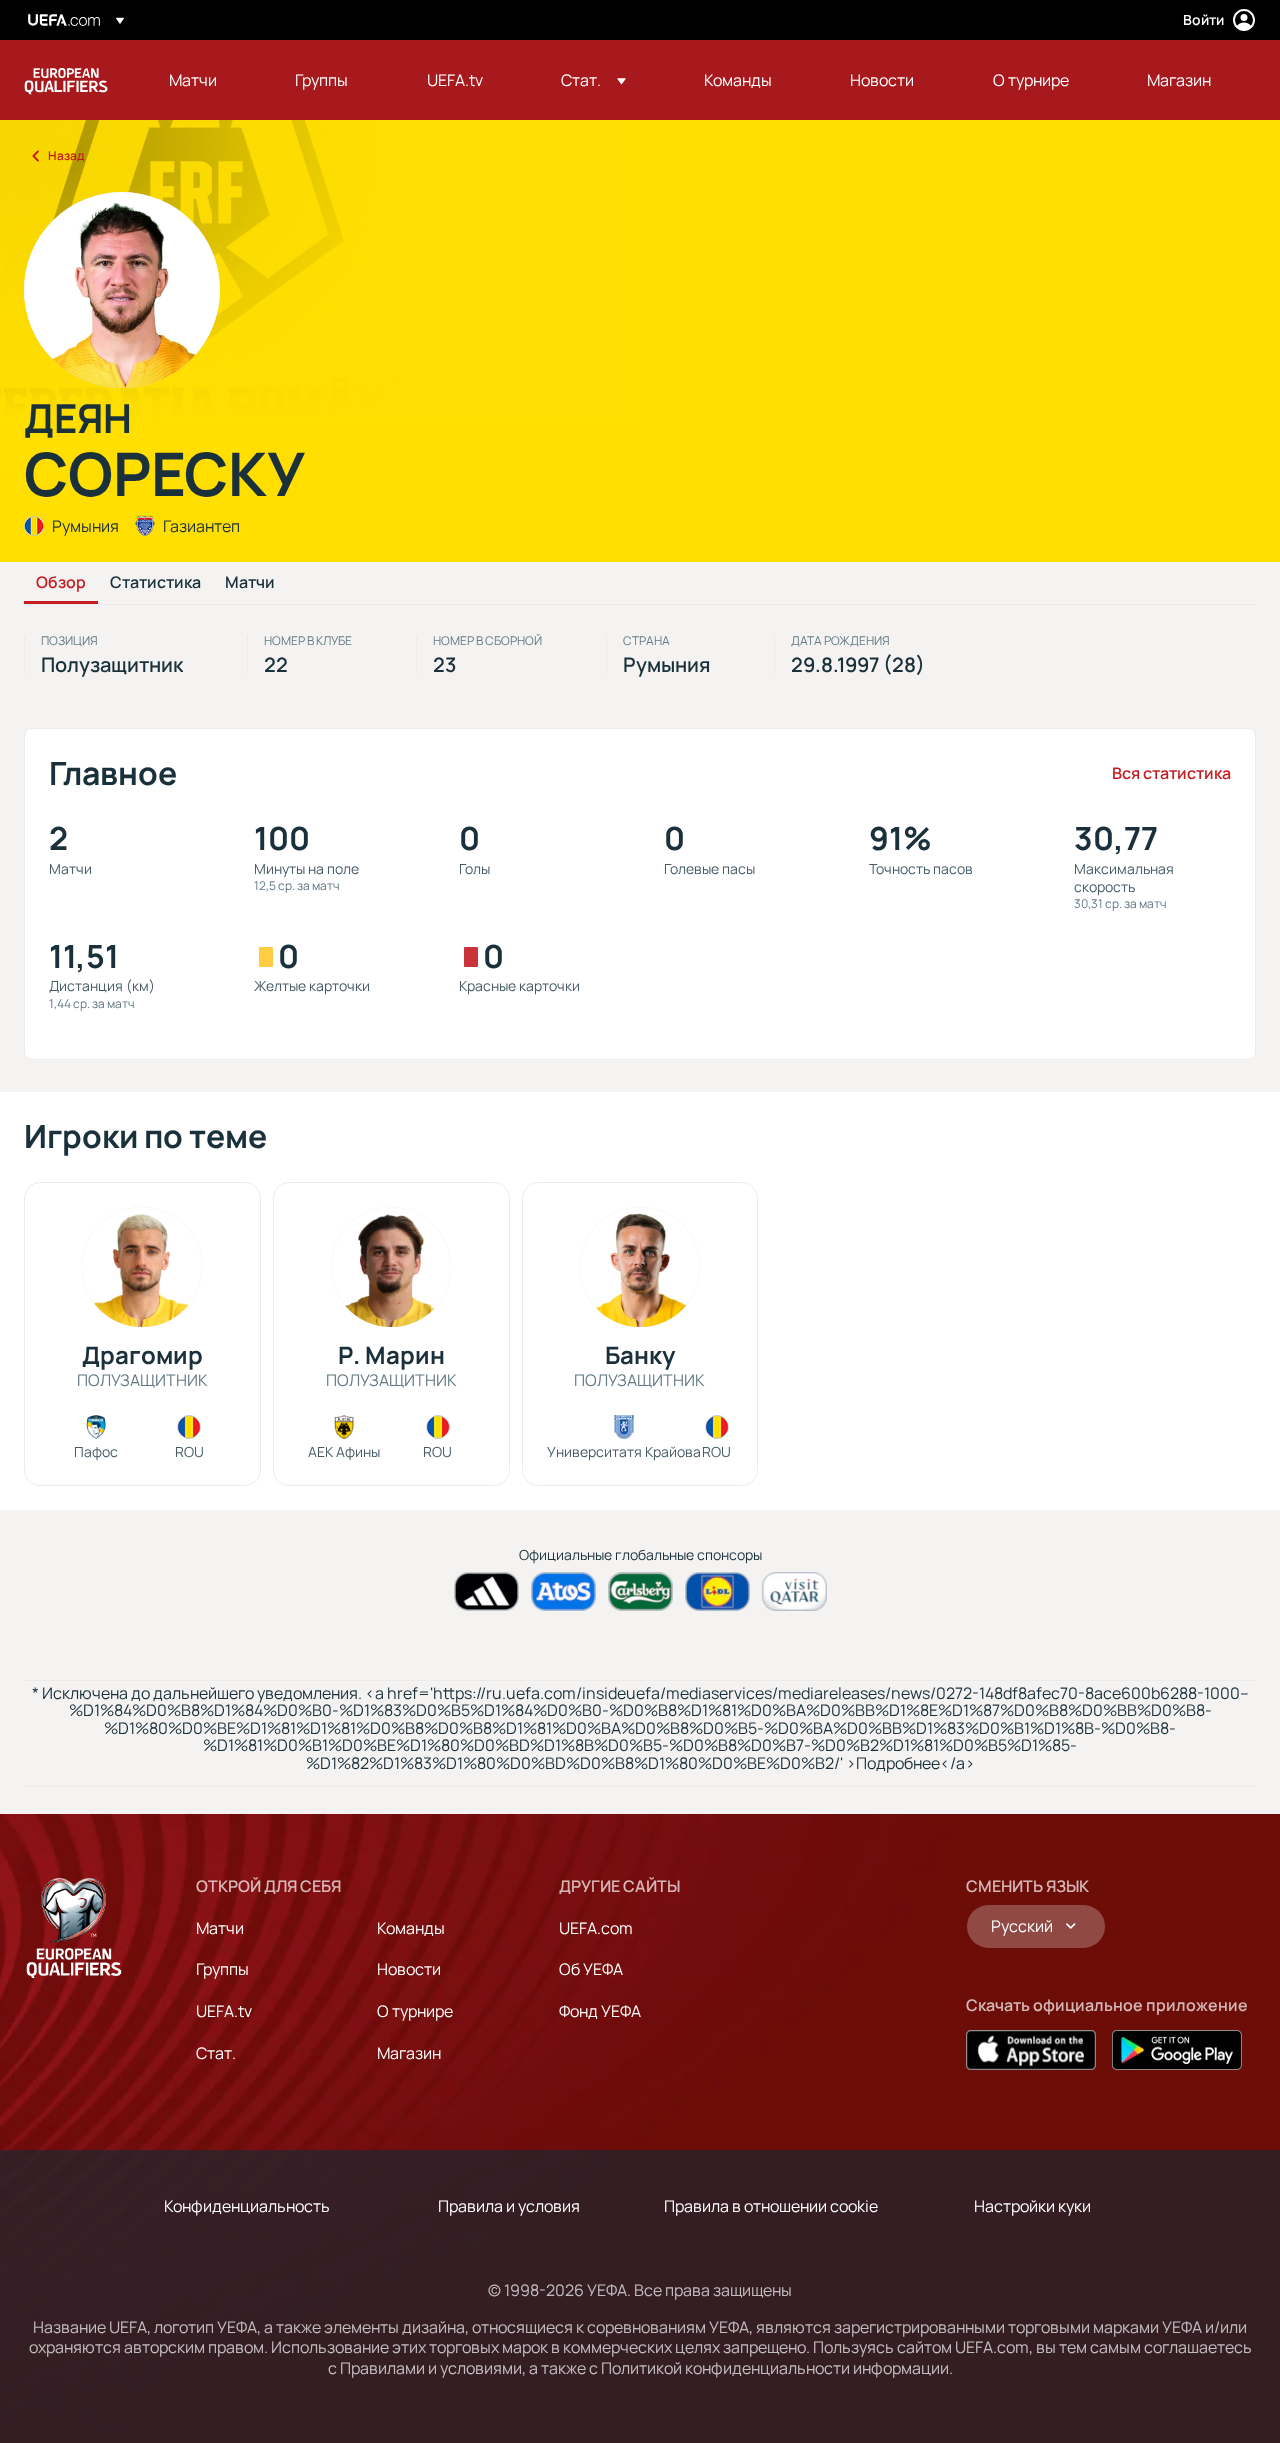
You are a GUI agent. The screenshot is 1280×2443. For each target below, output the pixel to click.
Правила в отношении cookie (771, 2206)
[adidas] (486, 1591)
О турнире (415, 2011)
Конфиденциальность (247, 2206)
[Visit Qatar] (794, 1591)
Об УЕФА (591, 1969)
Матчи (250, 583)
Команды (411, 1928)
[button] (593, 80)
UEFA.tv (224, 2011)
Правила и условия (509, 2206)
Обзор (61, 583)
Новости (409, 1969)
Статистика (155, 583)
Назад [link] (66, 155)
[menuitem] (207, 80)
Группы (222, 1969)
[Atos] (563, 1591)
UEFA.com (596, 1928)
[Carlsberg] (640, 1591)
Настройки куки (1032, 2206)
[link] (193, 80)
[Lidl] (717, 1591)
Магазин (409, 2053)
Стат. (216, 2053)
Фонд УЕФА (600, 2011)
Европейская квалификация (66, 80)
